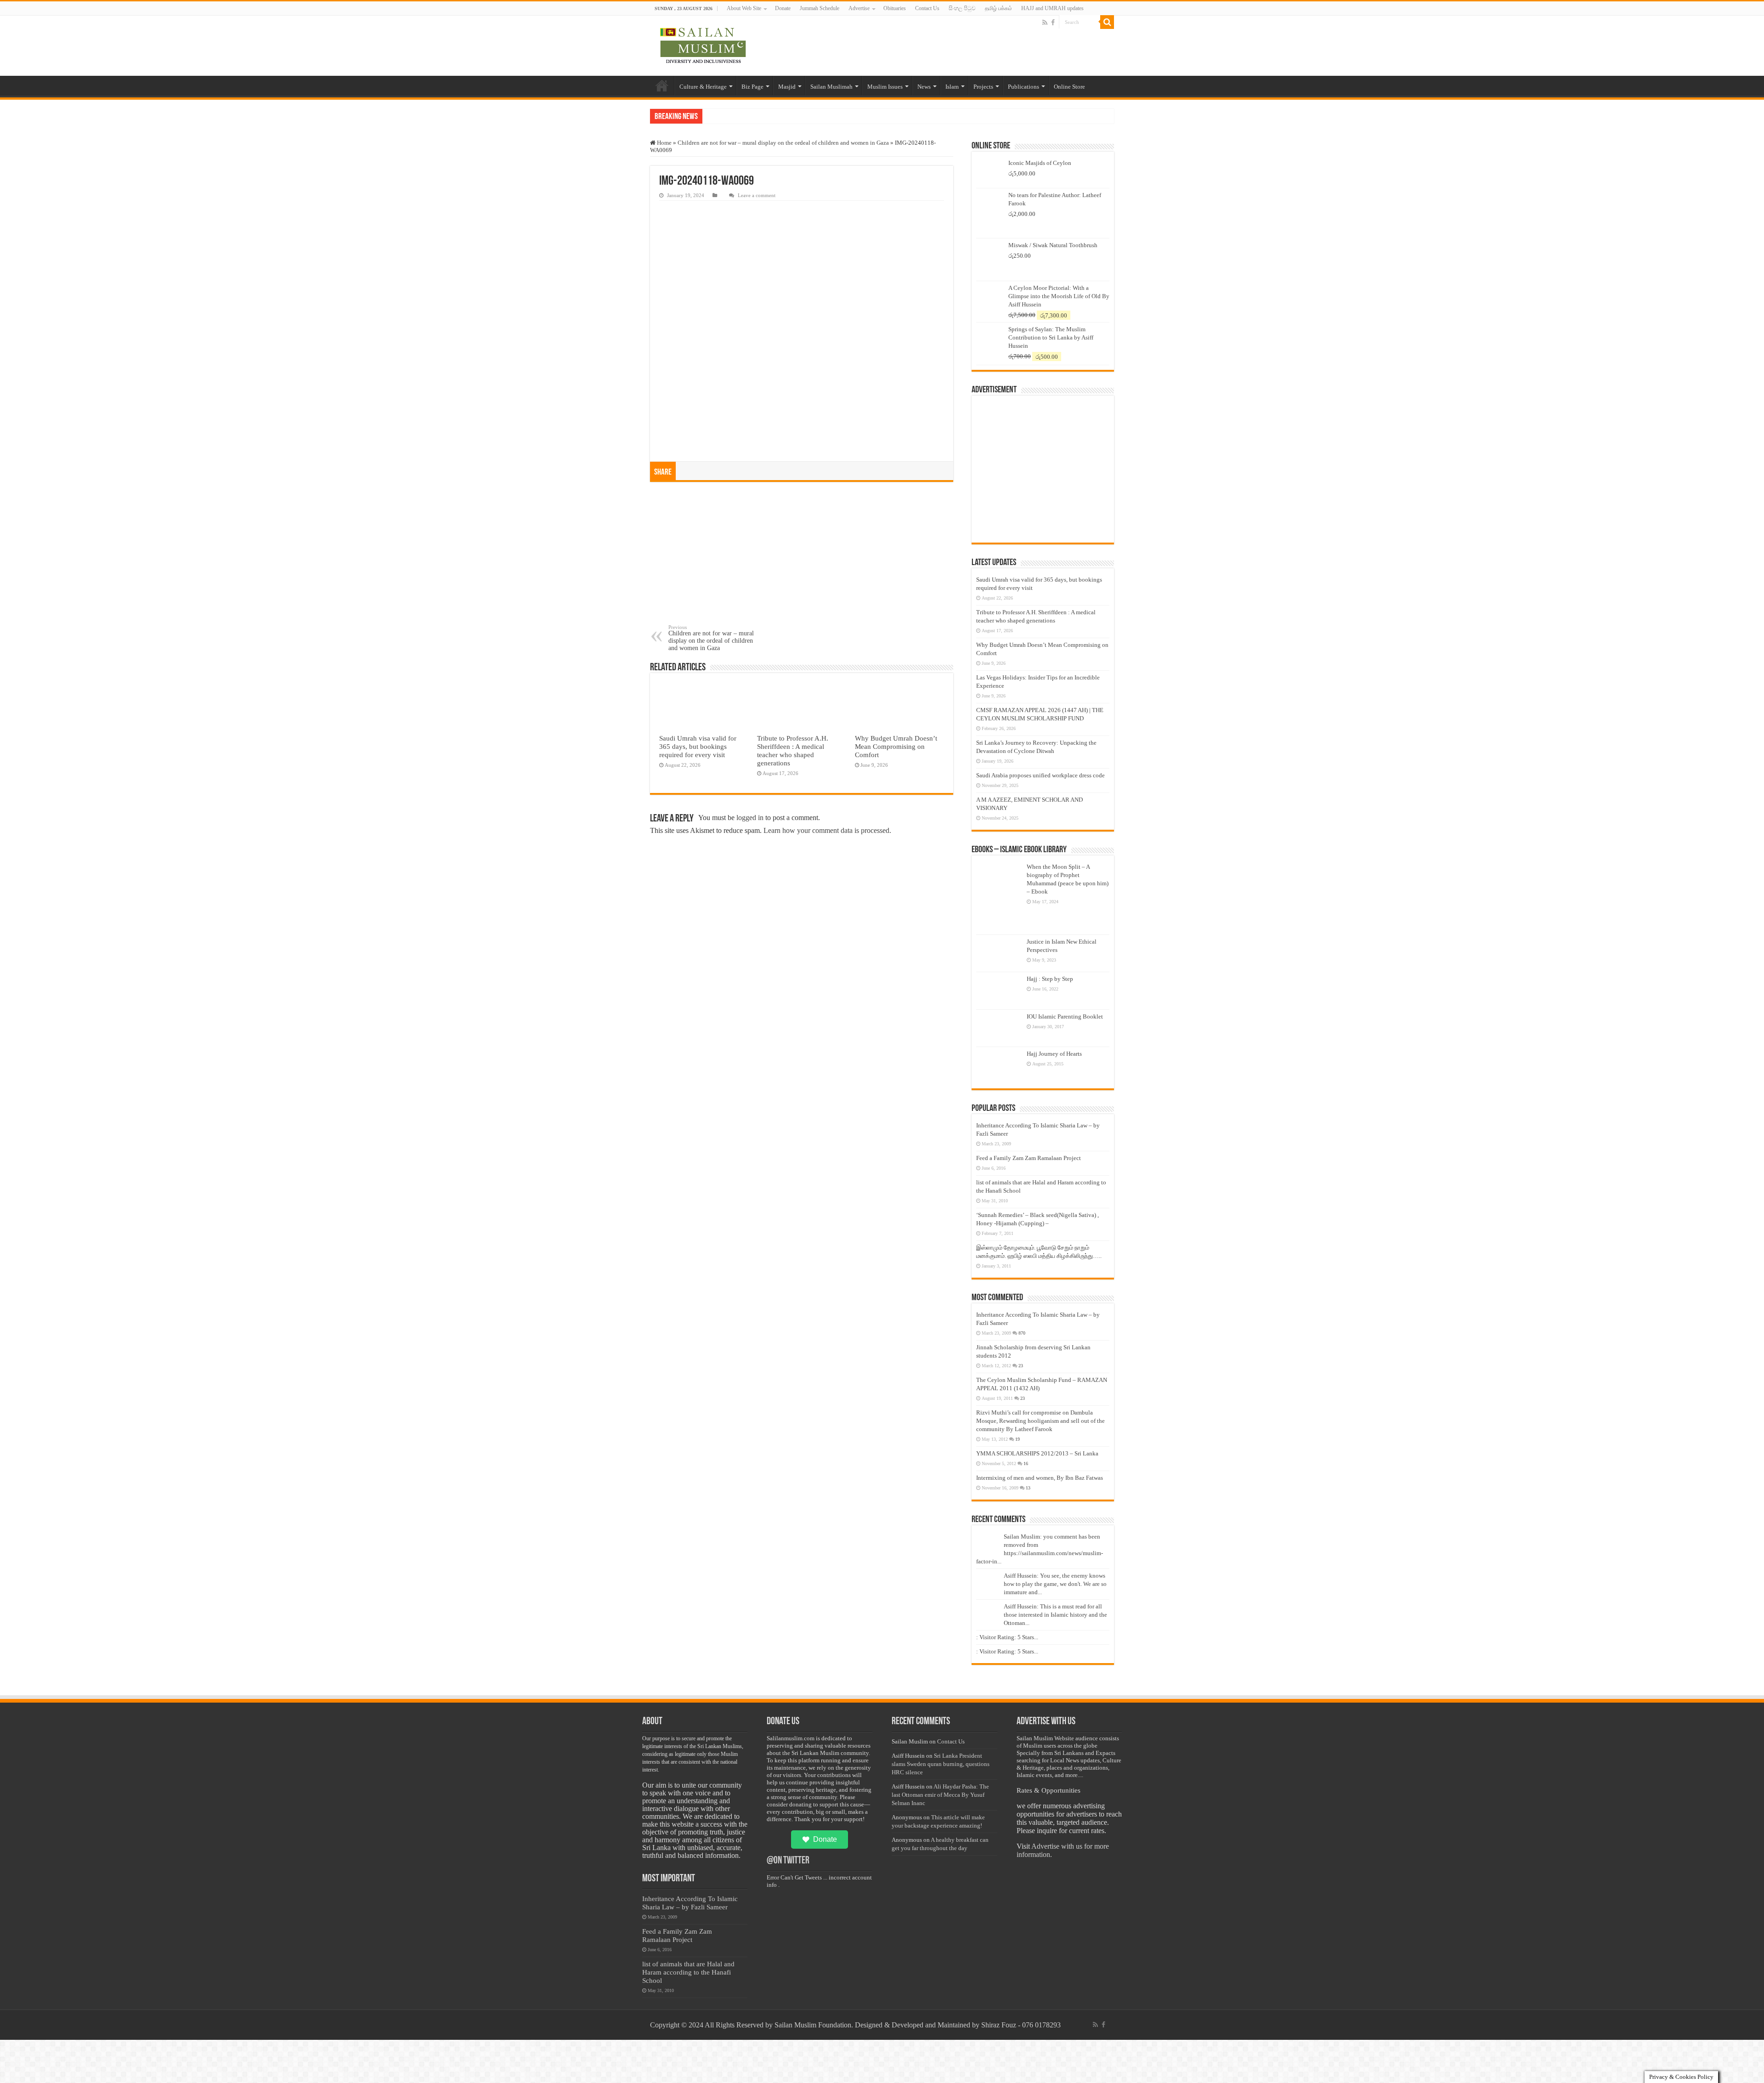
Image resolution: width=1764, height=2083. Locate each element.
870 (1022, 1333)
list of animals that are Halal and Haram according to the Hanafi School (688, 1972)
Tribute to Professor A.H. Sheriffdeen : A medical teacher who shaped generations (793, 750)
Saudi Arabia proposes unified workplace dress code (1040, 775)
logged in (750, 818)
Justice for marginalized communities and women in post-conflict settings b (800, 116)
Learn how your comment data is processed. (827, 830)
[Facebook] (1053, 23)
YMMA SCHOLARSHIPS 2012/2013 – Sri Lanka (1037, 1453)
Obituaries (895, 8)
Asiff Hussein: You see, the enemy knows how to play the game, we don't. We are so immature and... (1055, 1584)
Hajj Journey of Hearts (1054, 1054)
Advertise (859, 8)
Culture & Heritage (703, 87)
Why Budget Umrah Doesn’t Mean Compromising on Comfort (896, 746)
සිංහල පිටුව (962, 8)
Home (662, 85)
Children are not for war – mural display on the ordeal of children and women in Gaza (783, 143)
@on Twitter (788, 1861)
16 (1026, 1463)
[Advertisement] (802, 555)
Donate (783, 8)
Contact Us (927, 8)
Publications (1023, 87)
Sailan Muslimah (831, 87)
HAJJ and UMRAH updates (1052, 8)
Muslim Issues (885, 87)
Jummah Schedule (820, 8)
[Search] (1107, 22)
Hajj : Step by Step (1050, 979)
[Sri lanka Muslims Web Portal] (703, 46)
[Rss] (1045, 23)
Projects (983, 87)
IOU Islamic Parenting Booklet (1065, 1016)
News (924, 87)
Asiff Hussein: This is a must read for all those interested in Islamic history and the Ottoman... (1055, 1615)
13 (1028, 1488)
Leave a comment (757, 195)
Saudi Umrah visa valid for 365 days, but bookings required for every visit (698, 746)
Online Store (1069, 87)
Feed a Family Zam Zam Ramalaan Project (1029, 1158)
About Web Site (744, 8)
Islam (952, 87)
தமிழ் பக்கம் (998, 8)
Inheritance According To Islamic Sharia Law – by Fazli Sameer (690, 1903)
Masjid (787, 87)
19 (1018, 1439)
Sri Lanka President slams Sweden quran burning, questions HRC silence (941, 1764)
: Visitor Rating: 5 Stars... (1007, 1637)
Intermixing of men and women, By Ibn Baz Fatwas (1040, 1478)
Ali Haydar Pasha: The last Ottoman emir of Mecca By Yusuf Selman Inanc (940, 1795)
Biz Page (752, 87)
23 (1021, 1366)
